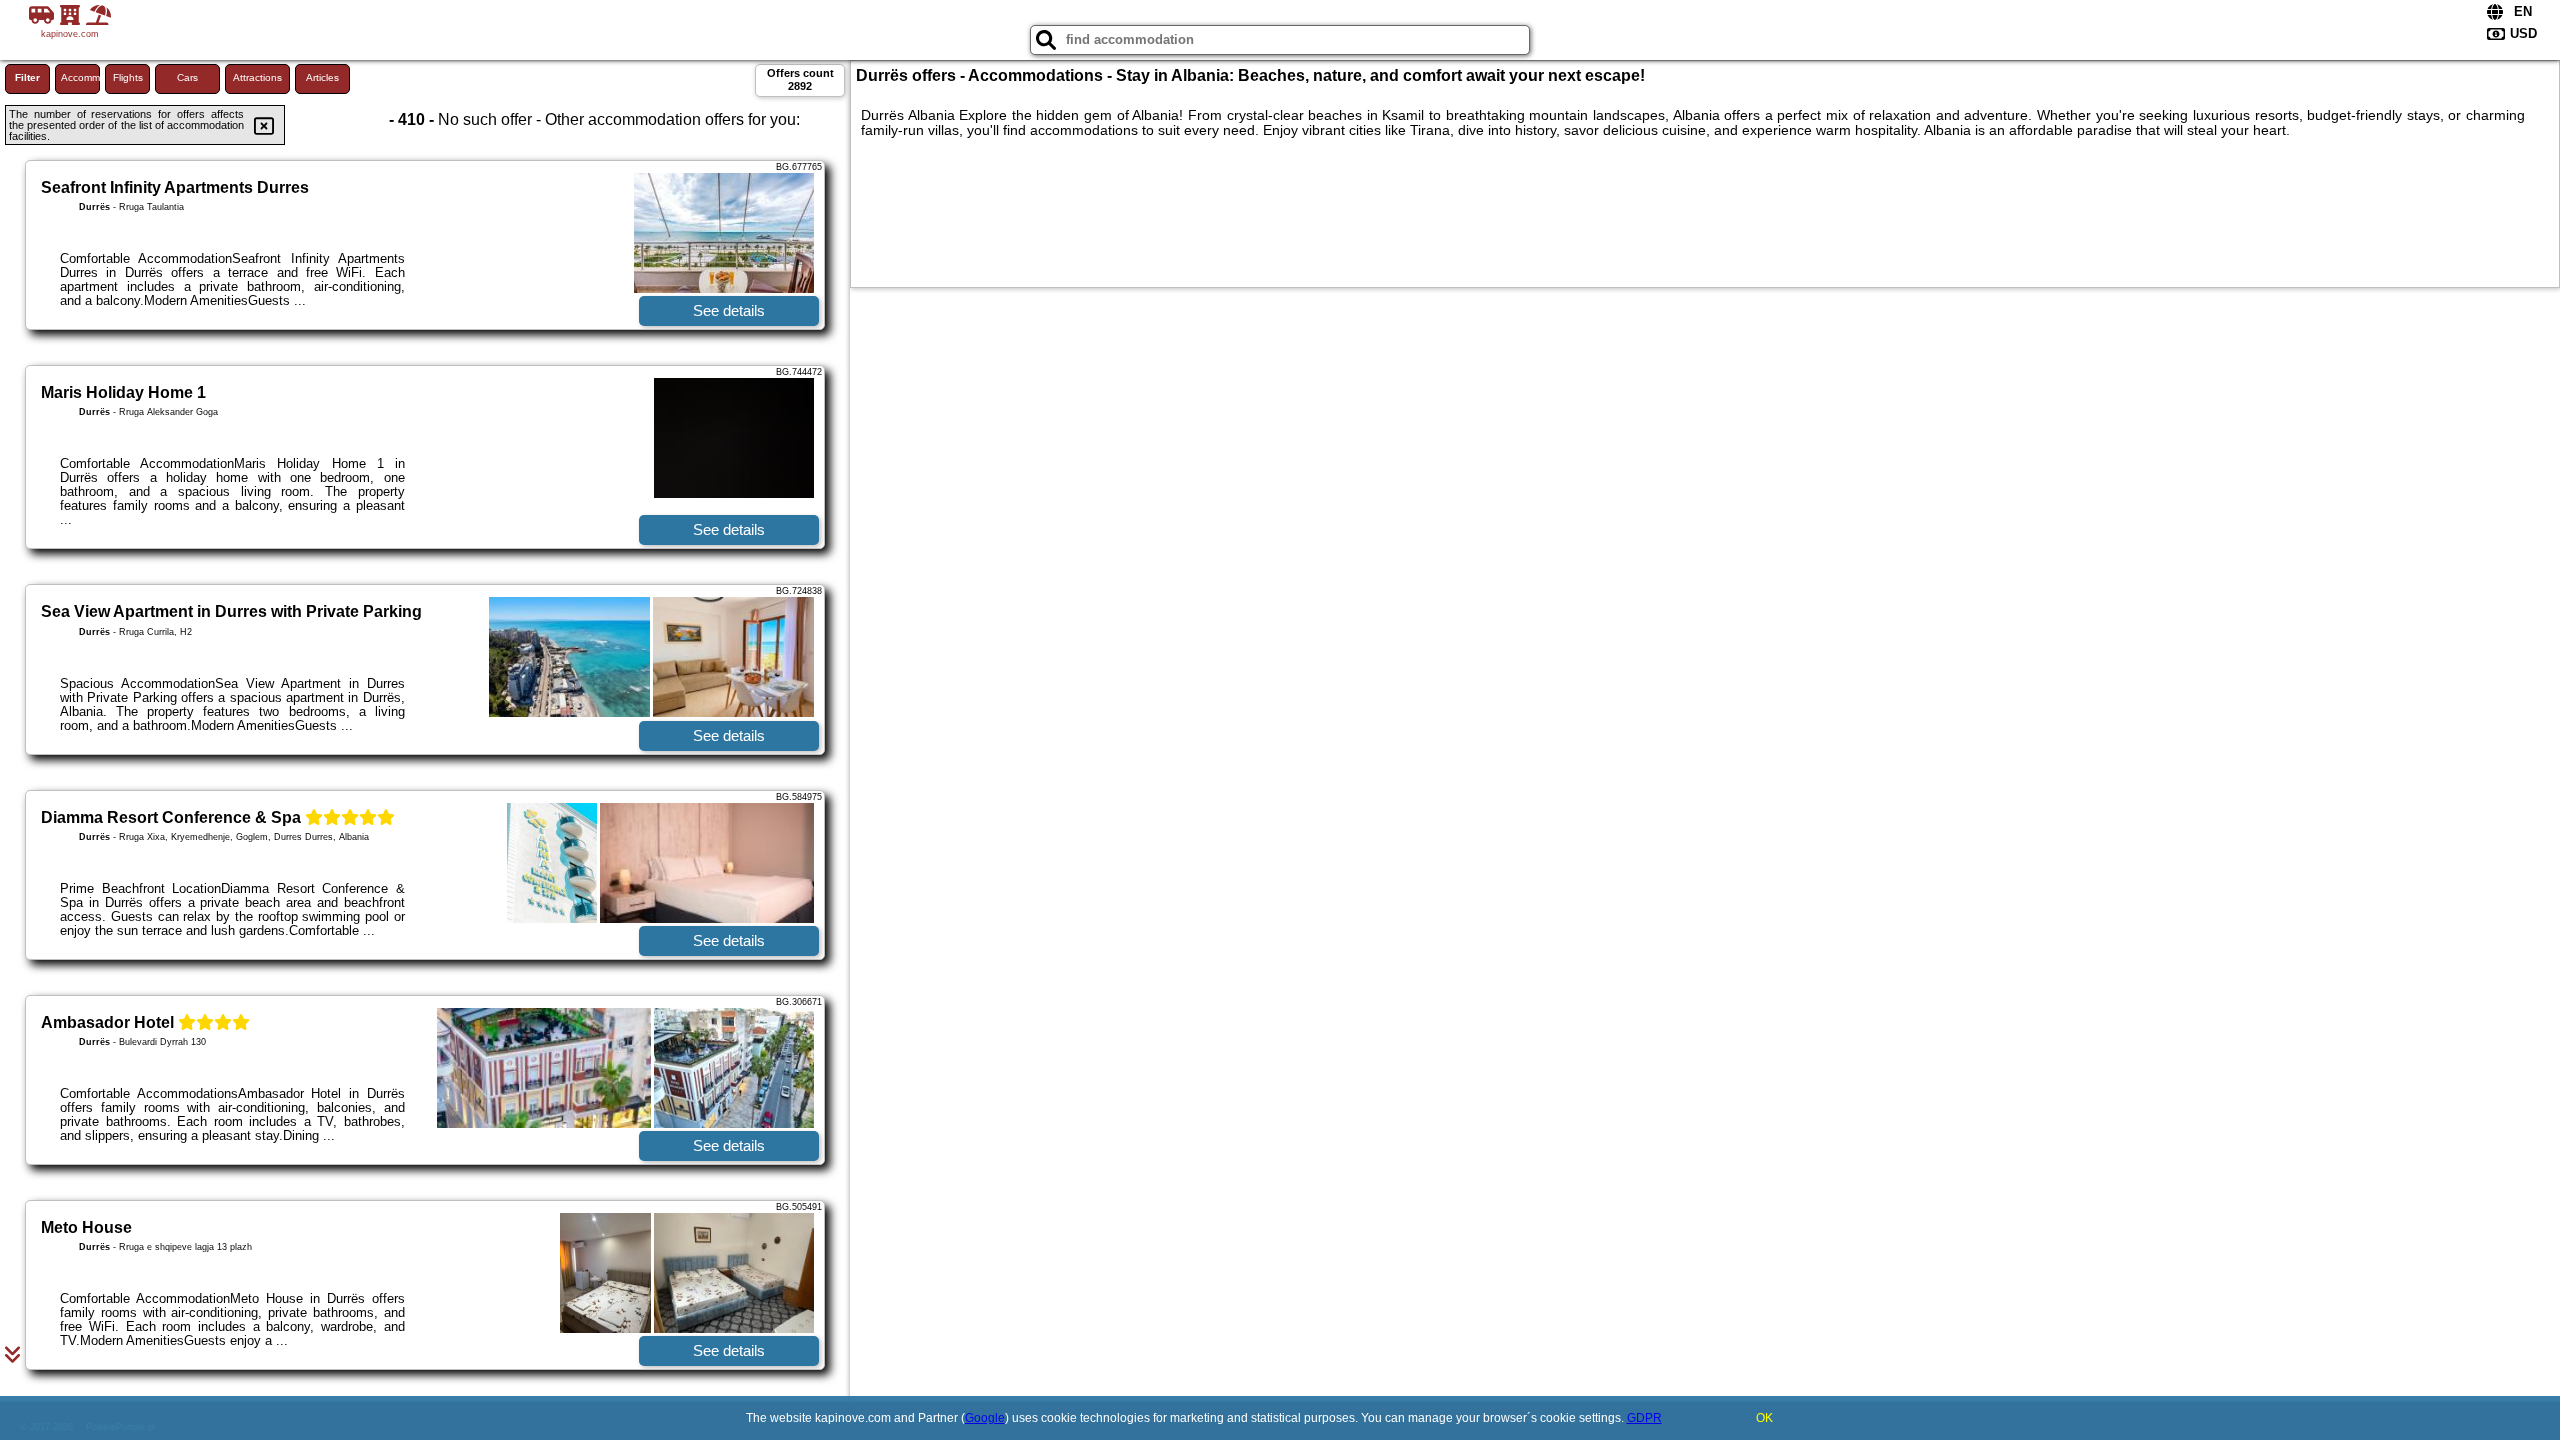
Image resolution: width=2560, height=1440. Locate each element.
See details (729, 310)
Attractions (257, 77)
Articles (322, 77)
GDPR (1644, 1418)
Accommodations (80, 77)
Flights (128, 77)
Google (985, 1418)
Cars (187, 77)
